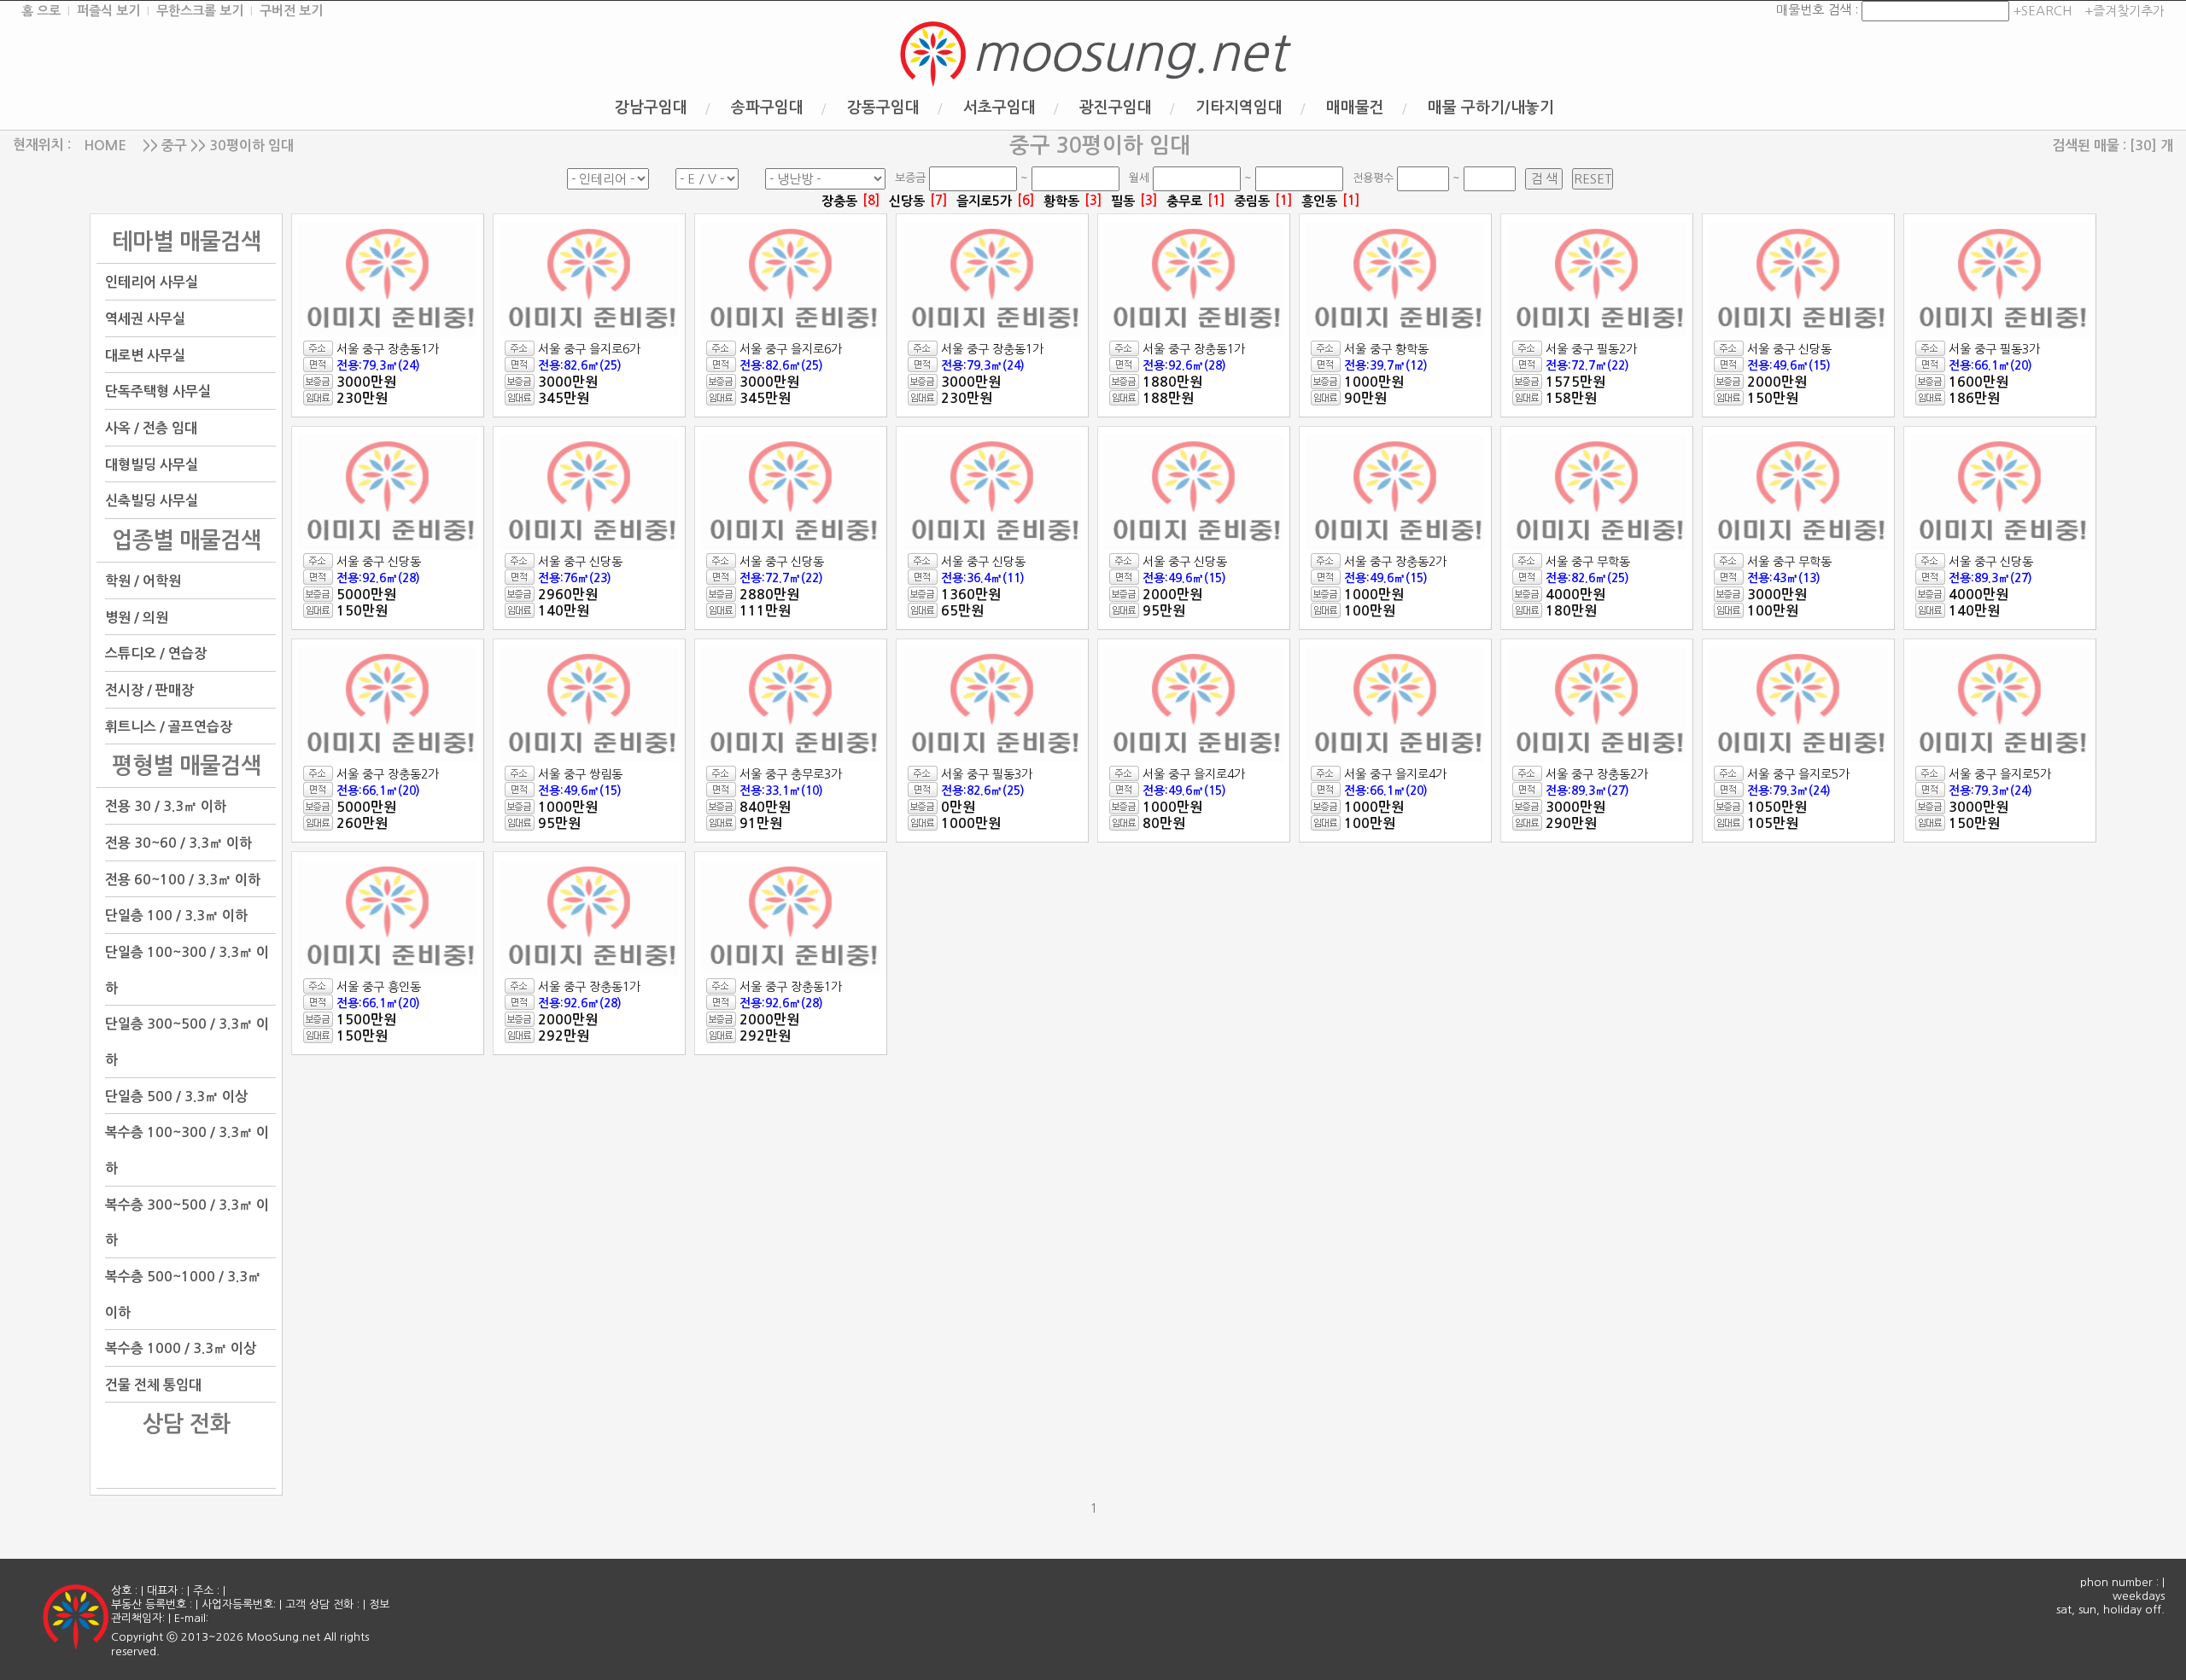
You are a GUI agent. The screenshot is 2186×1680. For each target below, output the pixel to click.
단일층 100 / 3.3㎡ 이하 (176, 916)
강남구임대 (651, 108)
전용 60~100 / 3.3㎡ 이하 (183, 879)
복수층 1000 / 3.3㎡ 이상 (181, 1348)
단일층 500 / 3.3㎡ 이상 (176, 1096)
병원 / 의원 (137, 617)
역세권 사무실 (145, 319)
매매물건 (1355, 108)
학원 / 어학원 (143, 581)
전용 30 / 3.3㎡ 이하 (166, 806)
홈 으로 (41, 11)
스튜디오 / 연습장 (156, 653)
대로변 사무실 (145, 355)
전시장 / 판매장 (149, 690)
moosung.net (1129, 53)
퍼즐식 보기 (108, 11)
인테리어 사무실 (152, 282)
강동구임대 (883, 108)
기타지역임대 (1239, 108)
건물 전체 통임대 (153, 1384)
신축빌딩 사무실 (152, 501)
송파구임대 (767, 108)
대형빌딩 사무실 (152, 464)
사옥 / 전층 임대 (151, 428)
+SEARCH (2040, 11)
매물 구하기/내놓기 (1491, 108)
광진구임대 (1116, 108)
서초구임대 (999, 108)
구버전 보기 (291, 11)
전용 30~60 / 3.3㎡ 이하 (178, 843)
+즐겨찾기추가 (2125, 11)
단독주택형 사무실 (158, 391)
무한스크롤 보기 (200, 11)
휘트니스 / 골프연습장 (169, 726)
